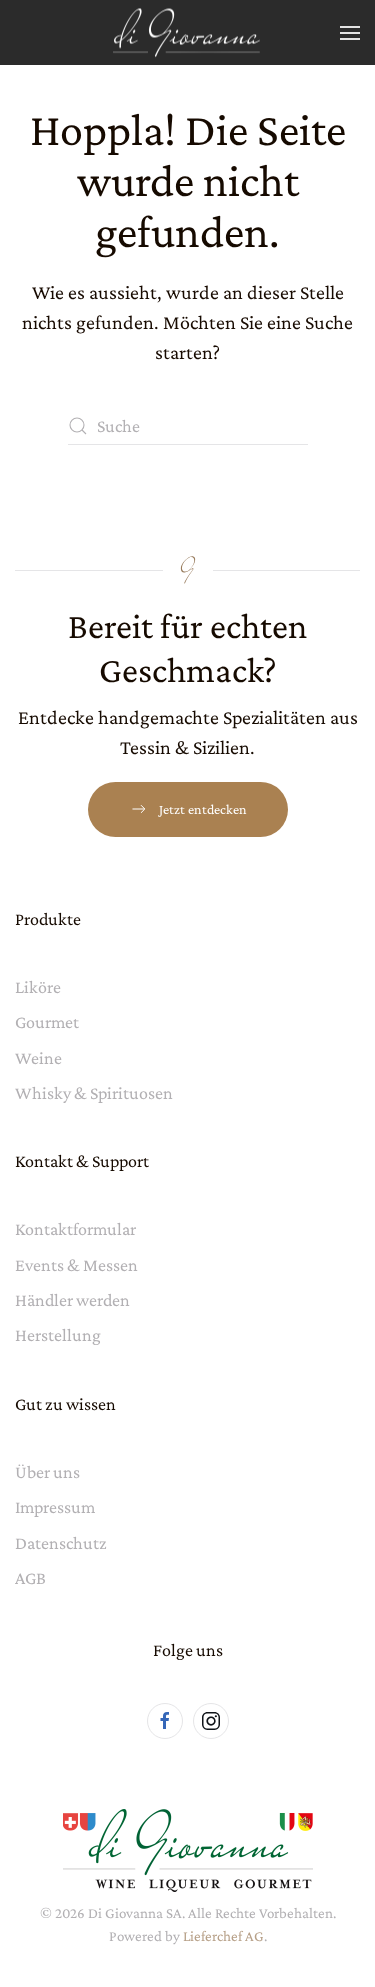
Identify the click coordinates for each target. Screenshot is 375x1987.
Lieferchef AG (223, 1936)
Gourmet (47, 1022)
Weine (38, 1058)
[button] (350, 32)
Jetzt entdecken (203, 809)
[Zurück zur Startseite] (188, 32)
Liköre (38, 987)
